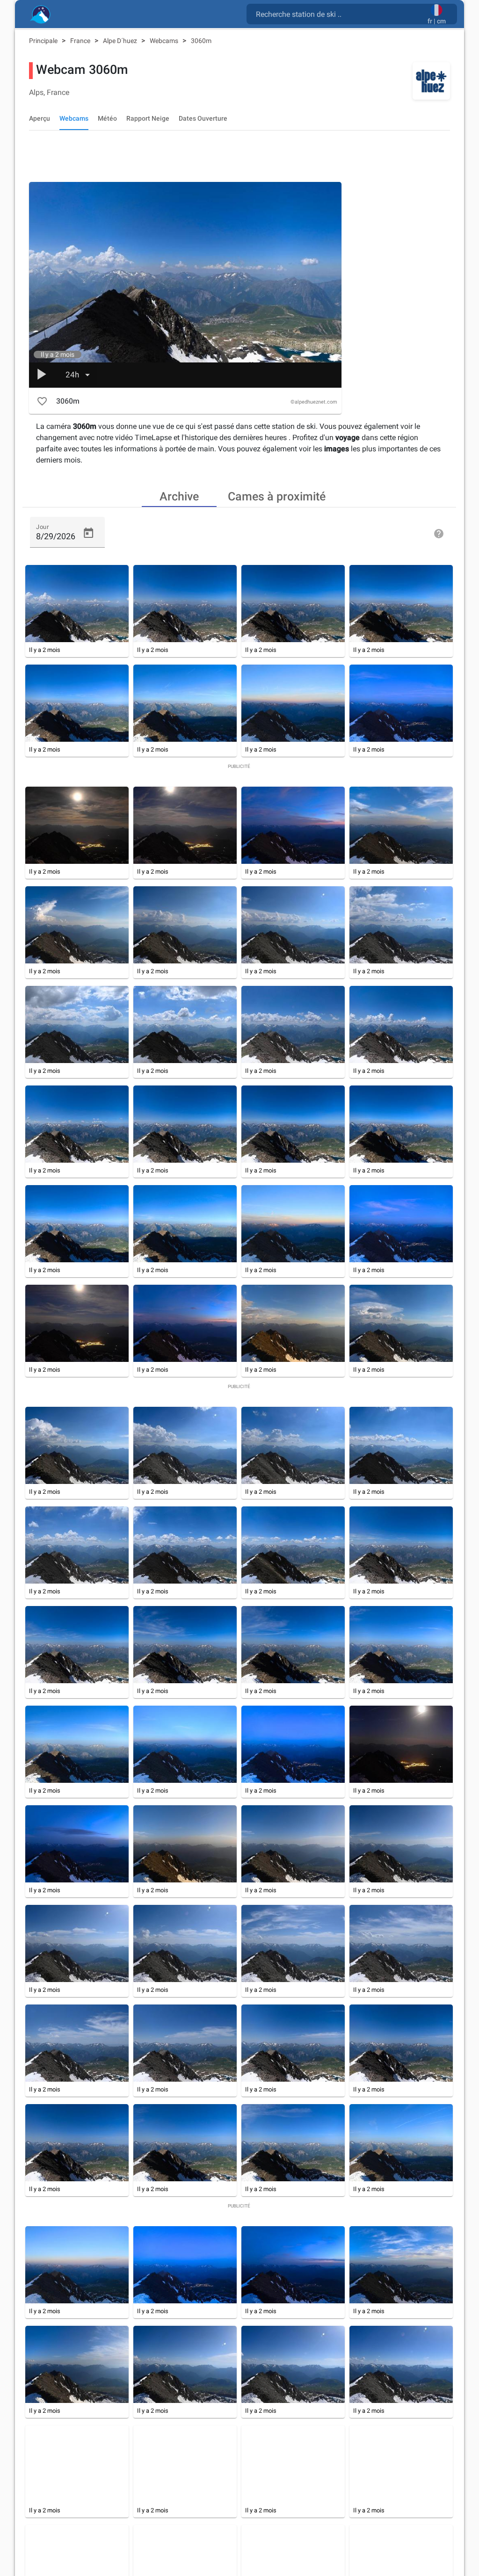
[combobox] (339, 14)
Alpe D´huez (121, 41)
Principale (44, 41)
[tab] (179, 496)
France (81, 41)
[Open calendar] (88, 533)
